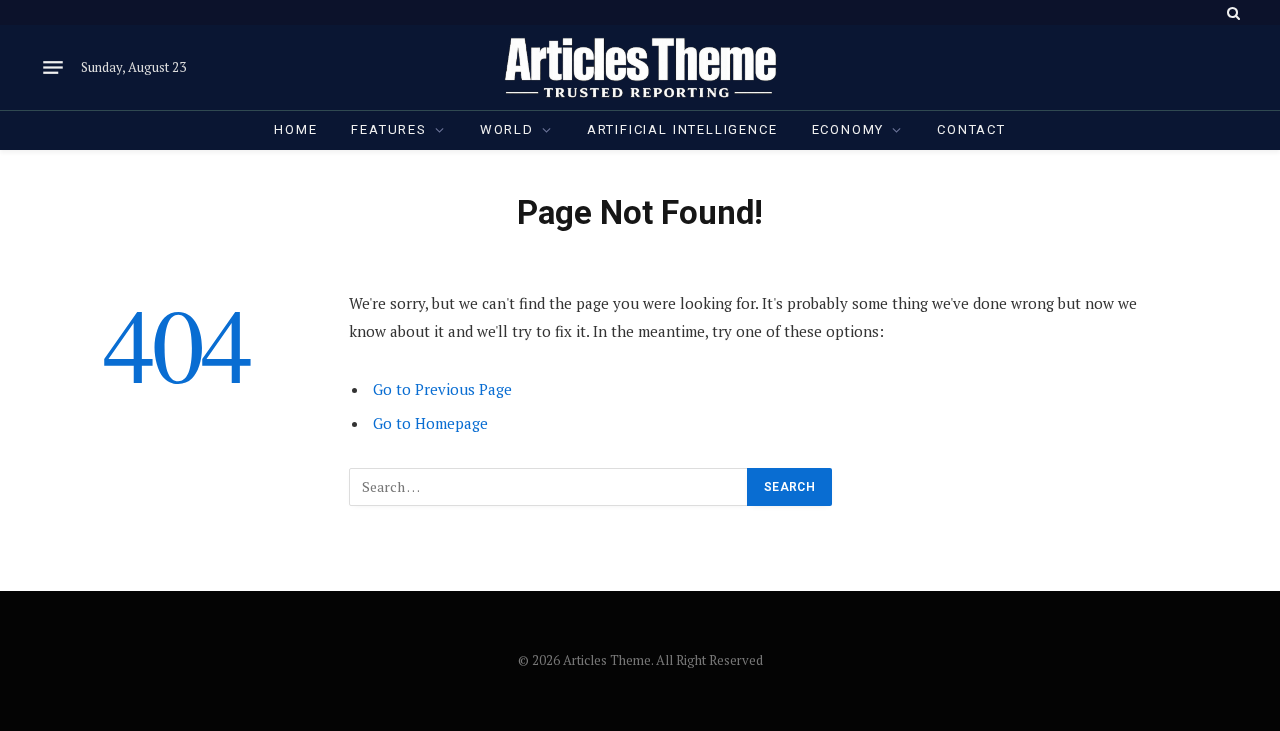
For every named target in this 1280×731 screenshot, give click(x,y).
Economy (848, 129)
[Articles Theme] (640, 67)
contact (971, 129)
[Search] (1231, 12)
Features (389, 129)
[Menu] (53, 68)
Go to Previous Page (442, 389)
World (507, 129)
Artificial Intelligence (682, 129)
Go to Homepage (430, 423)
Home (295, 129)
